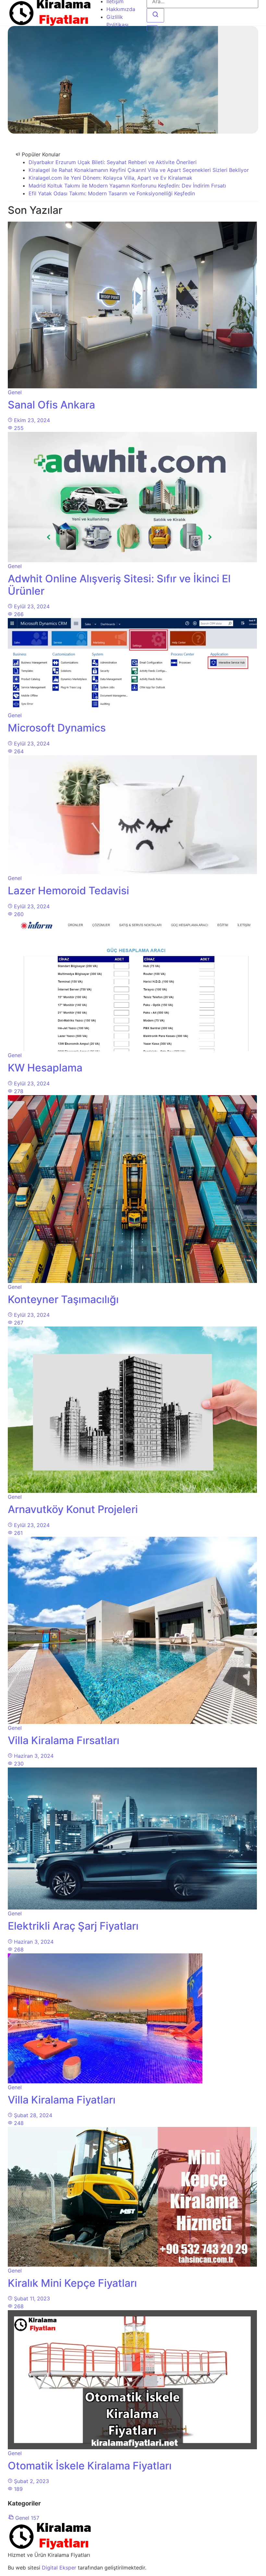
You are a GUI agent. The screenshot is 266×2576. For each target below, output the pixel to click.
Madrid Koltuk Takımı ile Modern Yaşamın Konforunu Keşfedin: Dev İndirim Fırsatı (127, 186)
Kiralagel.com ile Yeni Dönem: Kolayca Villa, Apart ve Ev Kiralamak (110, 178)
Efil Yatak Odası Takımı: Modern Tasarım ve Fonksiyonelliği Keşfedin (112, 193)
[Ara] (155, 15)
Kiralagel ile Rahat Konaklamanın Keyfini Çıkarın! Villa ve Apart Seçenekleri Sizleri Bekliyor (139, 170)
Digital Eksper (59, 2568)
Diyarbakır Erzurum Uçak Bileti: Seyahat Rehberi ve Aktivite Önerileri (113, 162)
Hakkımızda (121, 9)
